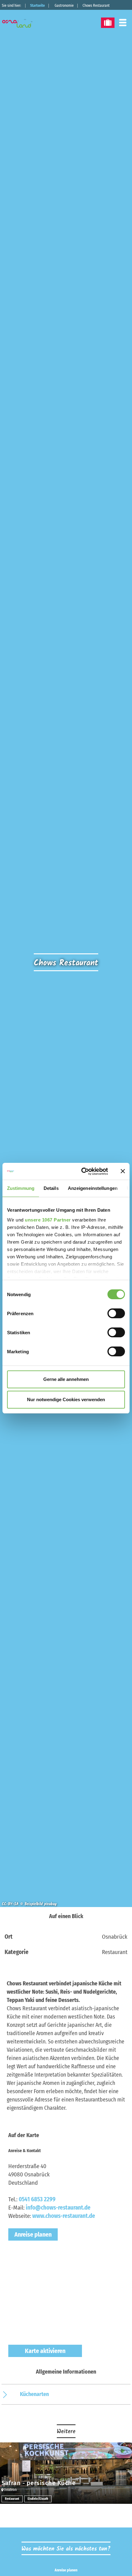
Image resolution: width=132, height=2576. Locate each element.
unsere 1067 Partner (48, 1220)
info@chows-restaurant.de (58, 2208)
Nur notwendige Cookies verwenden (66, 1399)
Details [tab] (51, 1188)
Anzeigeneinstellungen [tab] (93, 1188)
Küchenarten (34, 2394)
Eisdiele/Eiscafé (38, 2499)
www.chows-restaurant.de (64, 2216)
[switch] (116, 1313)
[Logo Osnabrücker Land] (21, 23)
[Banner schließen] (123, 1171)
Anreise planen (33, 2234)
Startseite (37, 6)
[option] (66, 2473)
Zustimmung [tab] (21, 1188)
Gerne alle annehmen (66, 1379)
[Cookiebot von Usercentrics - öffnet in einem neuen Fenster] (82, 1171)
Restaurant (12, 2499)
